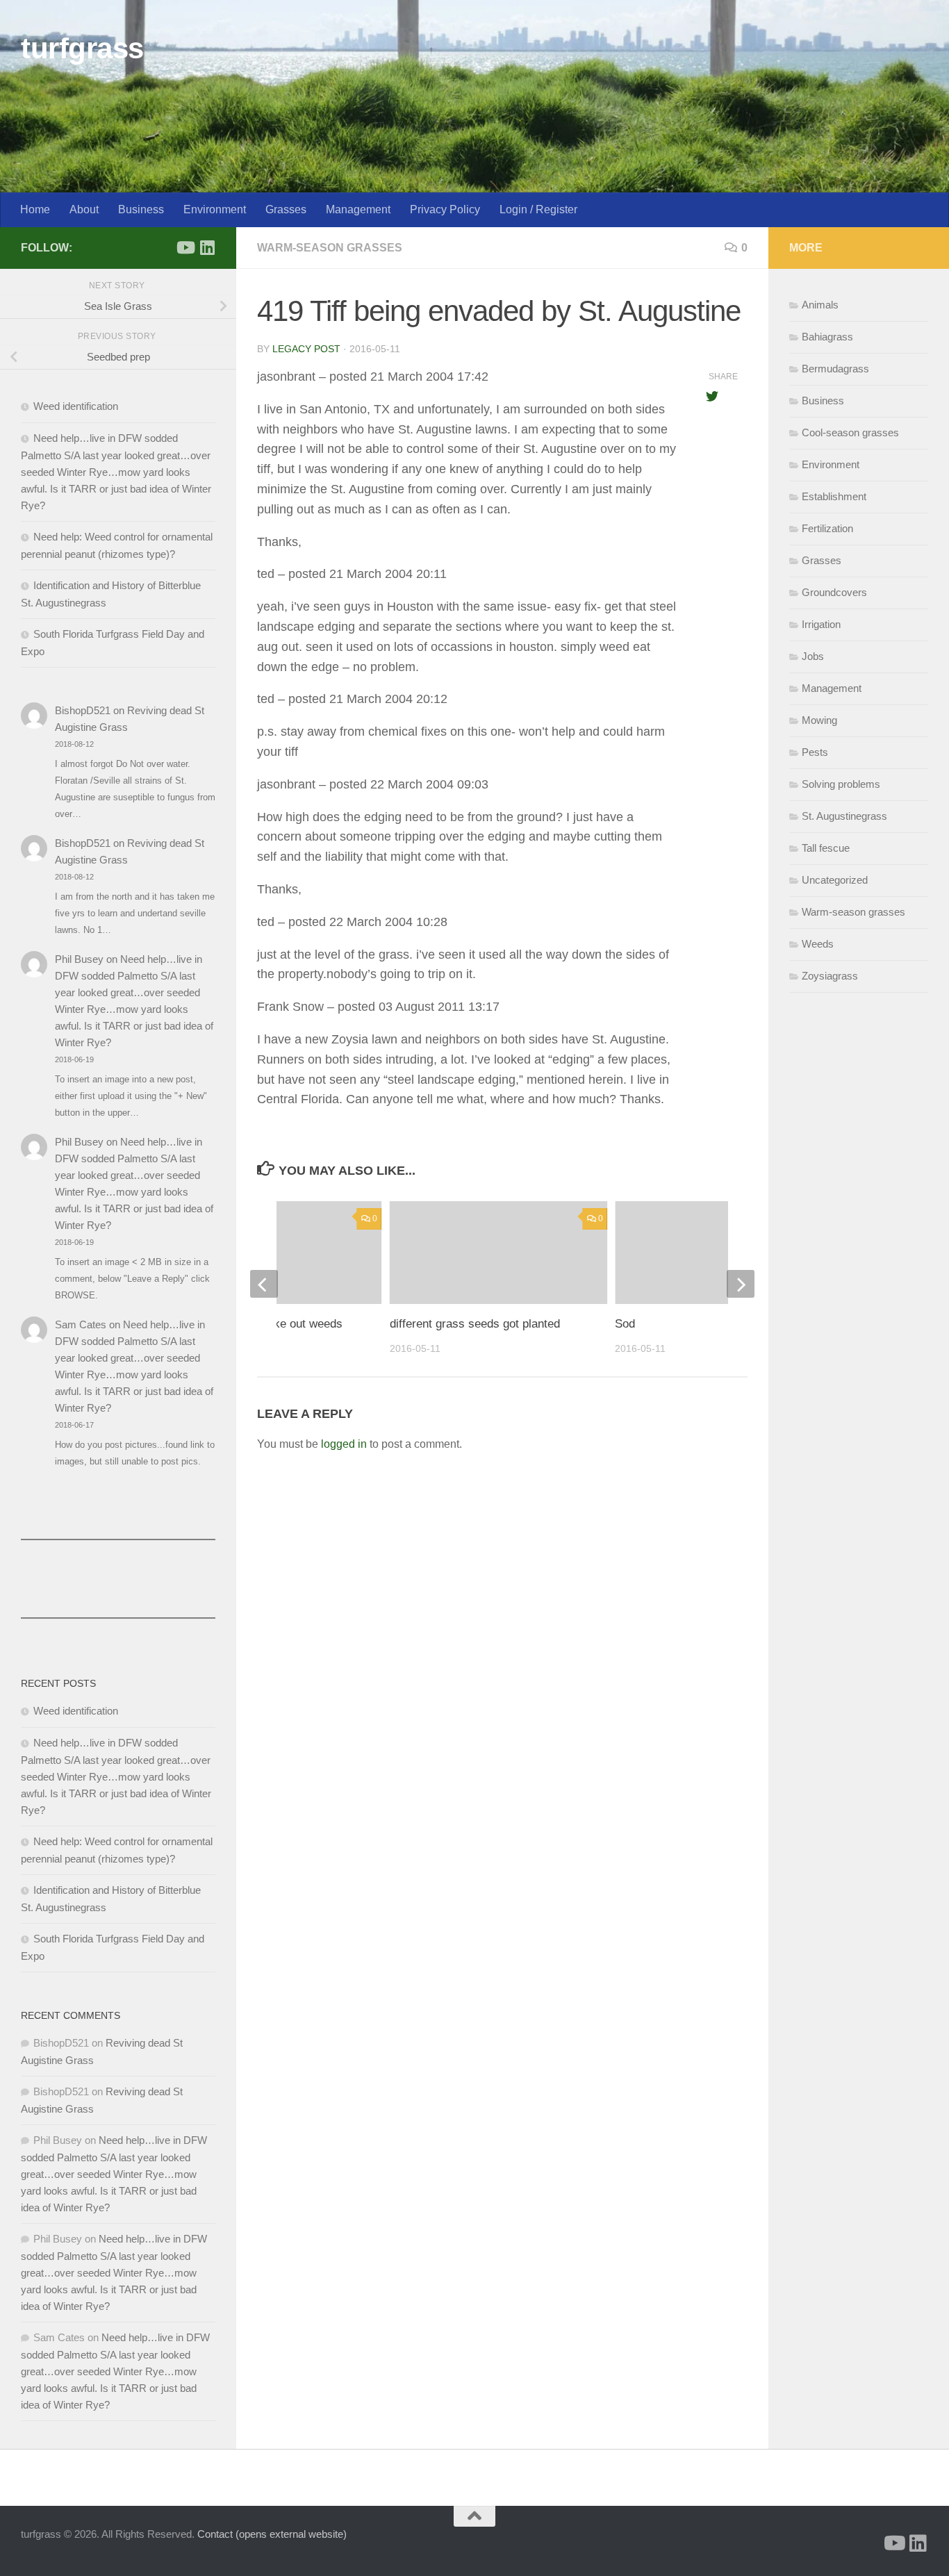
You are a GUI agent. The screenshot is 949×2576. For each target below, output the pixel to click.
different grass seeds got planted (475, 1324)
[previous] (264, 1284)
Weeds (818, 944)
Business (141, 209)
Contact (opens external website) (272, 2534)
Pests (815, 752)
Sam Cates (81, 1324)
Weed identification (76, 406)
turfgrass (82, 48)
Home (35, 209)
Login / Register (538, 209)
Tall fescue (826, 848)
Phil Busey (79, 959)
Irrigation (821, 624)
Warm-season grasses (330, 248)
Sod (625, 1324)
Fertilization (827, 528)
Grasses (286, 209)
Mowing (819, 720)
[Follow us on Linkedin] (207, 247)
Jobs (813, 656)
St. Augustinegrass (844, 816)
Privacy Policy (445, 209)
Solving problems (841, 784)
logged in (344, 1444)
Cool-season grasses (850, 432)
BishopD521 (83, 710)
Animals (820, 305)
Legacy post (306, 349)
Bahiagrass (827, 337)
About (84, 209)
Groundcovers (834, 592)
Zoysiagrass (830, 976)
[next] (741, 1284)
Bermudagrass (835, 369)
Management (358, 209)
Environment (215, 209)
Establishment (834, 496)
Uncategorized (835, 880)
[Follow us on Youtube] (185, 247)
